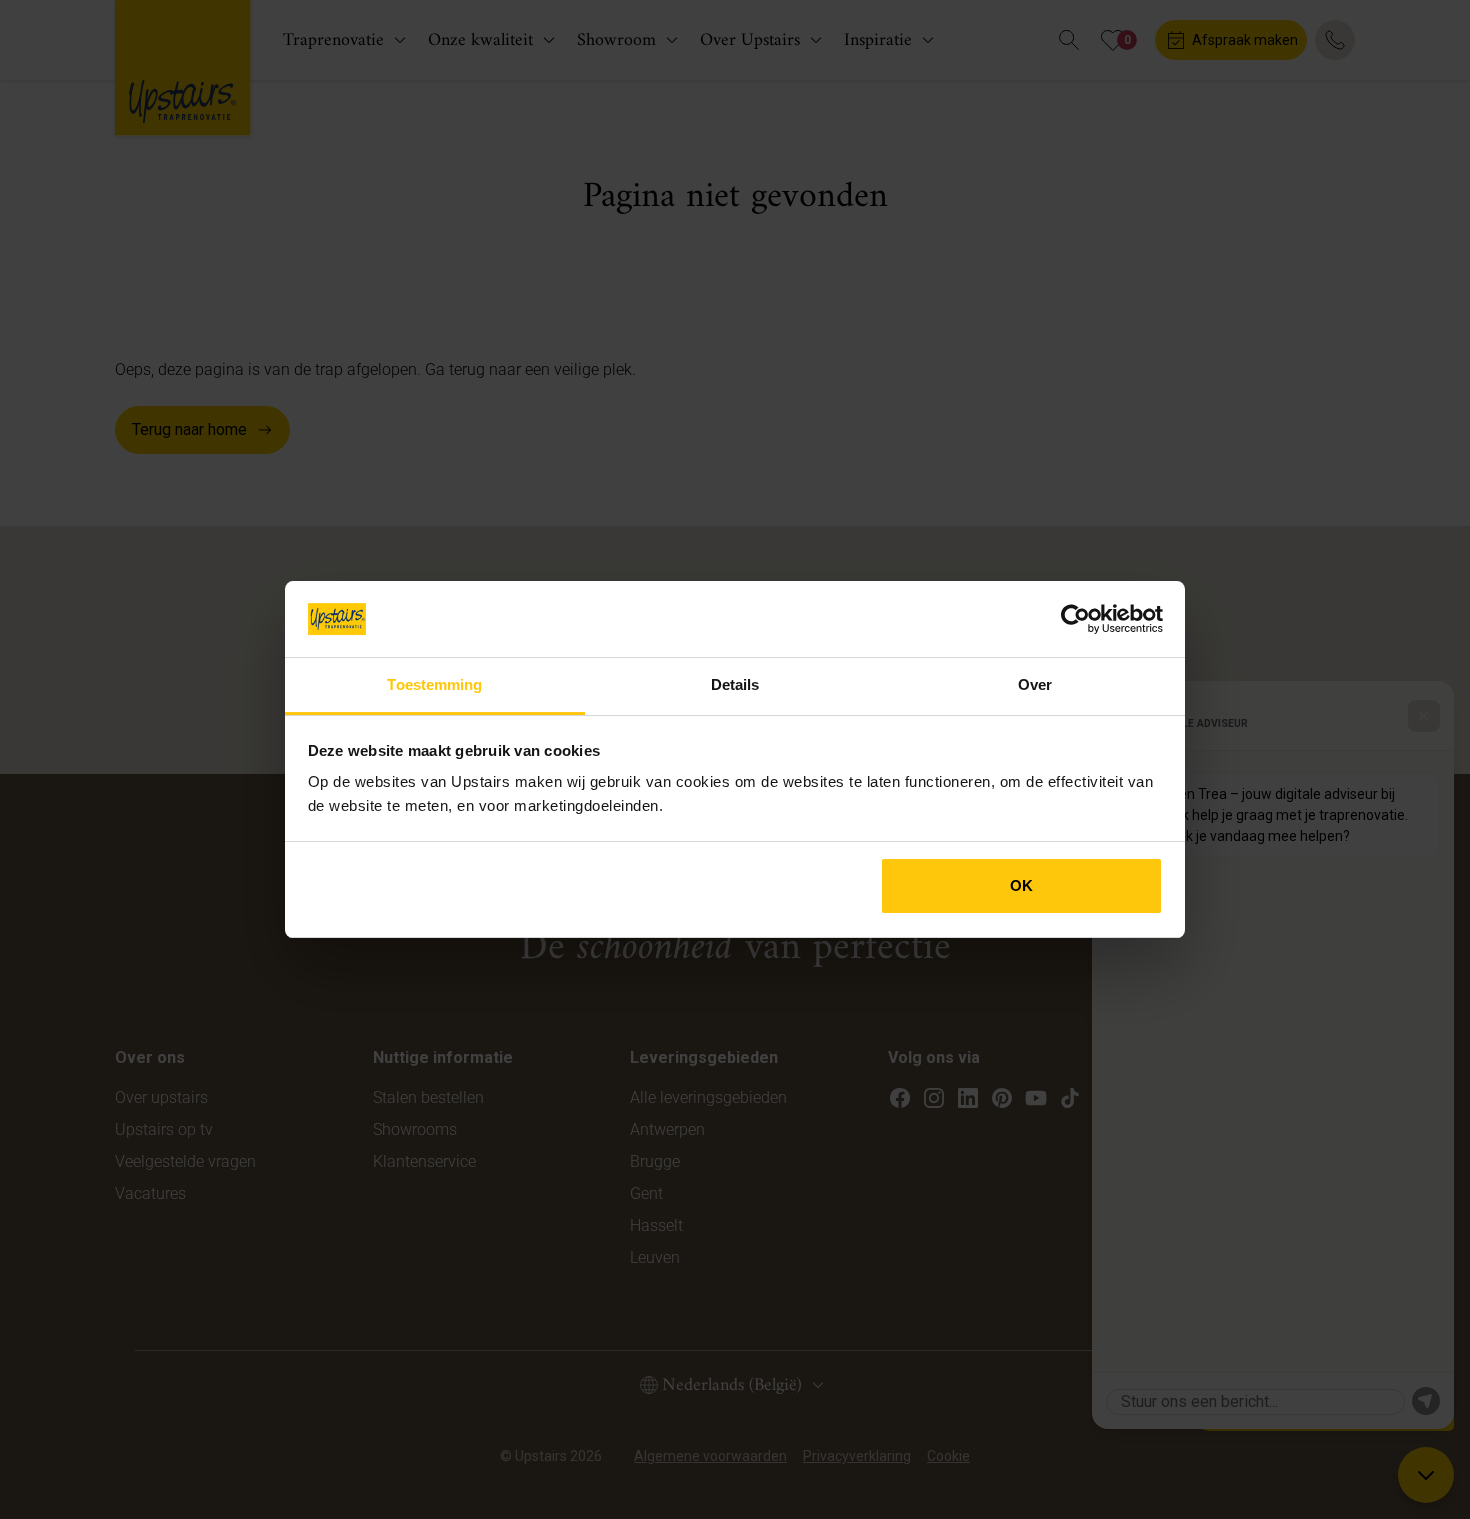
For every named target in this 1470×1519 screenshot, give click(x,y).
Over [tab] (1035, 684)
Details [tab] (735, 684)
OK (1021, 885)
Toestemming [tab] (434, 684)
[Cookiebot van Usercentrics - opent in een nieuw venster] (1075, 619)
